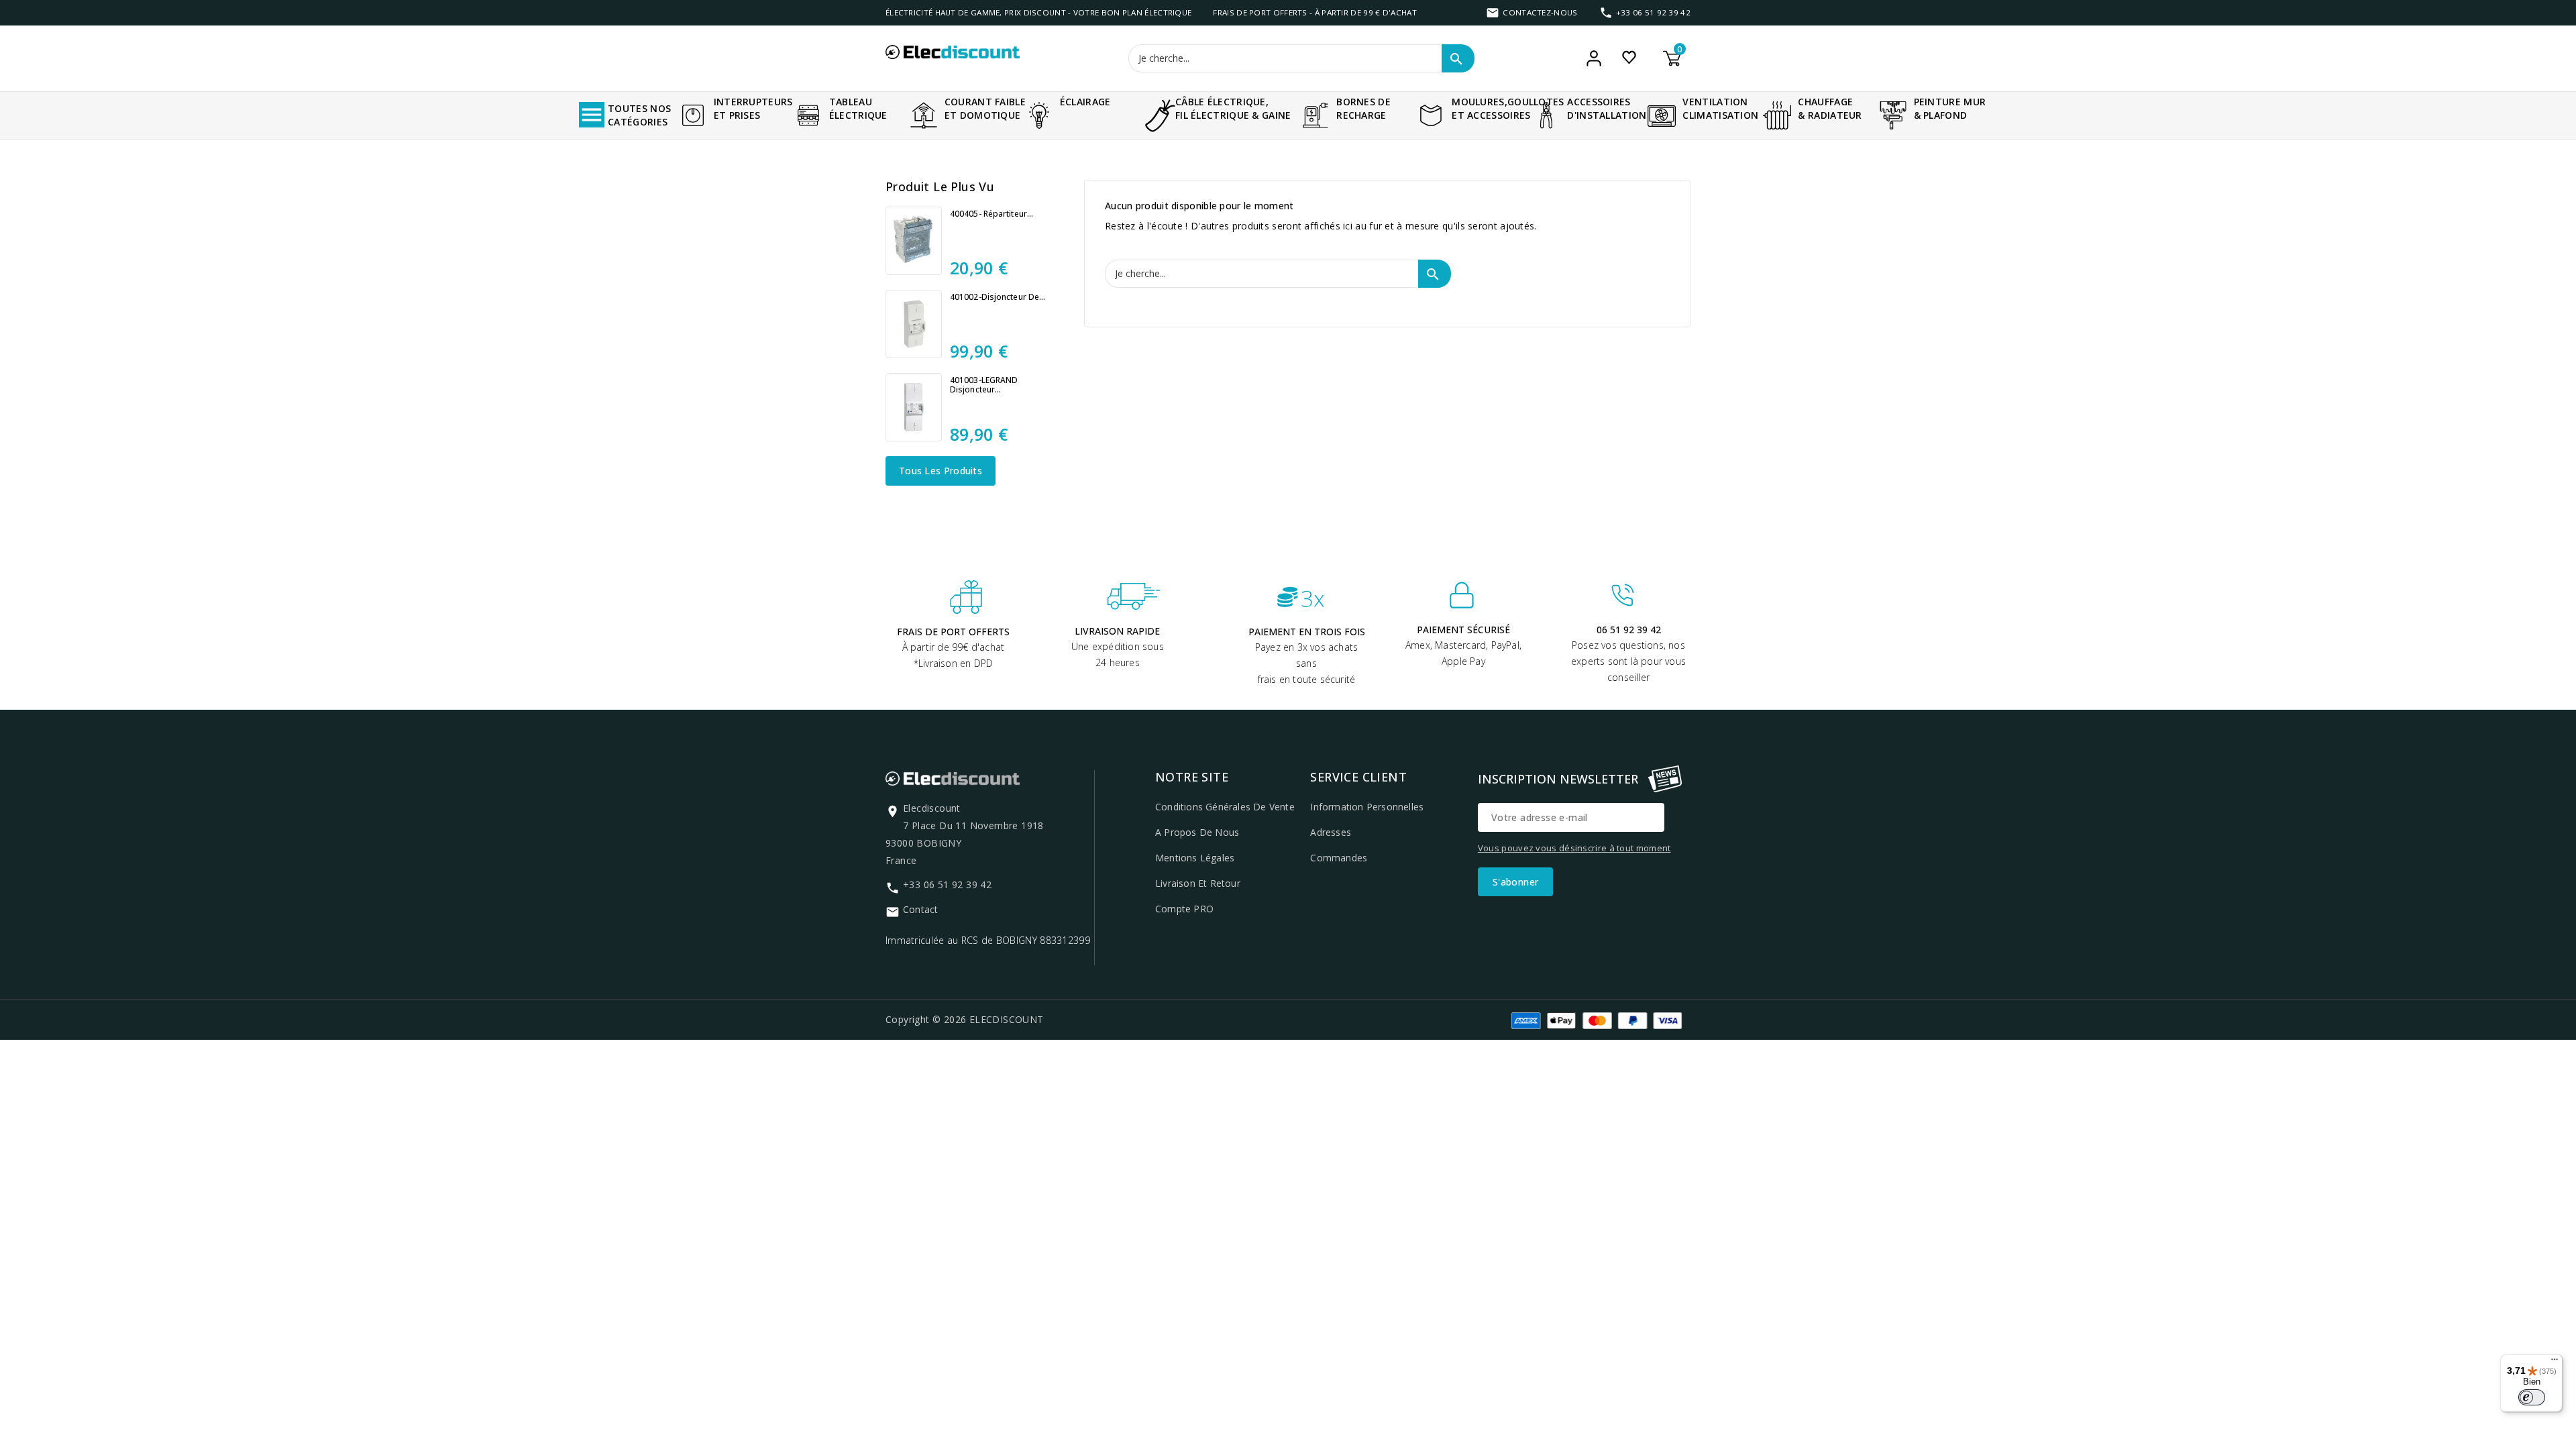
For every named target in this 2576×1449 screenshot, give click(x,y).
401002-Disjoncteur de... (998, 297)
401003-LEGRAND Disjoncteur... (984, 385)
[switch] (2532, 1397)
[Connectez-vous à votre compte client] (1594, 58)
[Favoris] (1629, 57)
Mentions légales (1195, 858)
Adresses (1331, 832)
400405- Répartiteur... (991, 214)
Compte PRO (1184, 909)
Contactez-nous (1540, 12)
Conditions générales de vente (1225, 807)
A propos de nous (1197, 832)
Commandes (1339, 858)
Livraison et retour (1198, 883)
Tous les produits (941, 471)
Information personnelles (1367, 807)
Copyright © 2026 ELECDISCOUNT (965, 1019)
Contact (920, 909)
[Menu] (2555, 1362)
